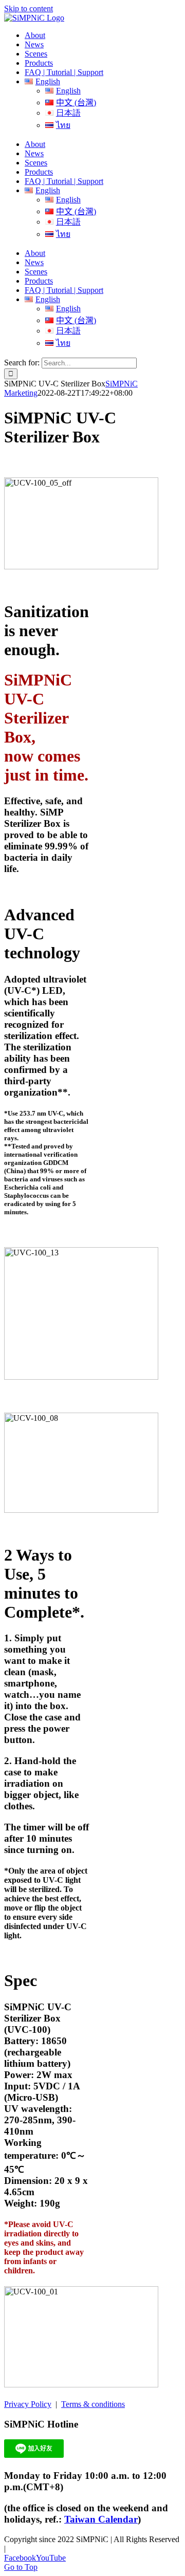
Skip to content (29, 8)
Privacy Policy (28, 2404)
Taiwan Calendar (101, 2519)
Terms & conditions (93, 2404)
